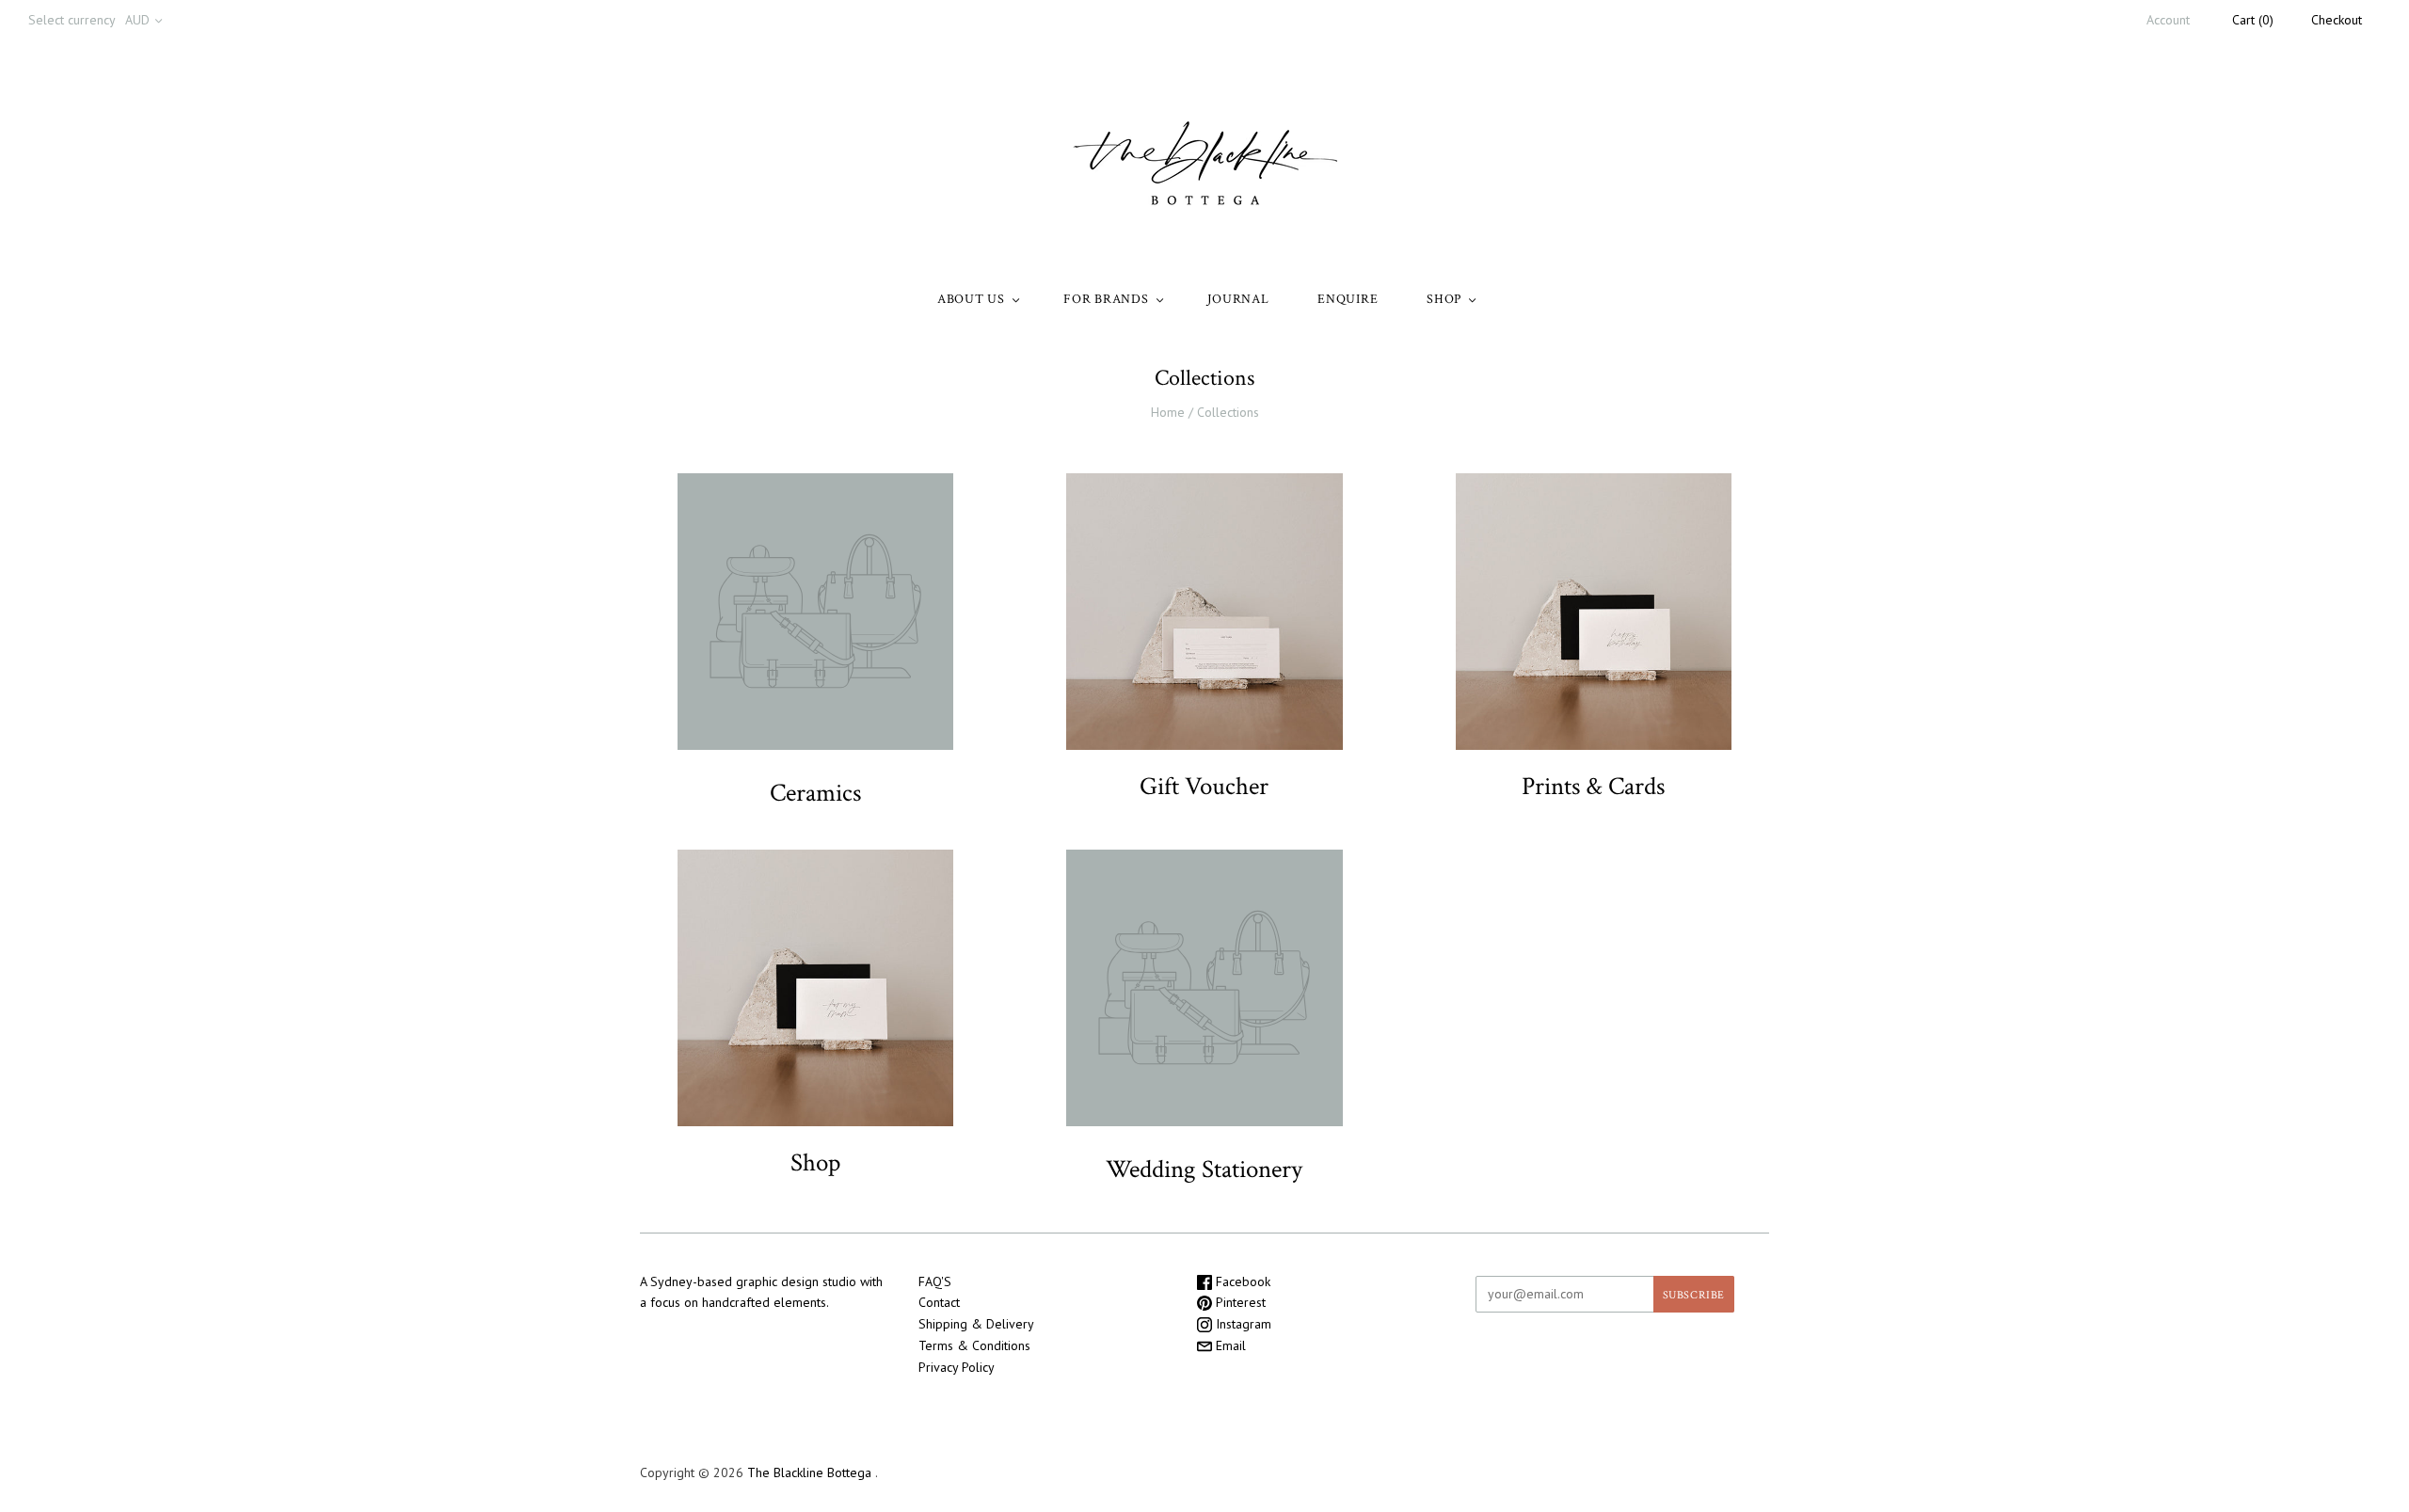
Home (1168, 412)
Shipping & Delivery (976, 1324)
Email (1229, 1345)
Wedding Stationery (1204, 1169)
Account (2168, 20)
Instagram (1242, 1324)
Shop (815, 1162)
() (2253, 20)
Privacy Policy (957, 1367)
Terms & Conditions (974, 1345)
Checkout (2337, 20)
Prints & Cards (1593, 786)
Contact (939, 1302)
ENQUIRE (1348, 299)
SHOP (1444, 299)
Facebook (1241, 1281)
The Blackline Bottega (811, 1472)
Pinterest (1239, 1302)
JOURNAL (1238, 299)
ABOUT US (971, 299)
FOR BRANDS (1106, 299)
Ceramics (815, 793)
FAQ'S (935, 1281)
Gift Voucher (1204, 786)
